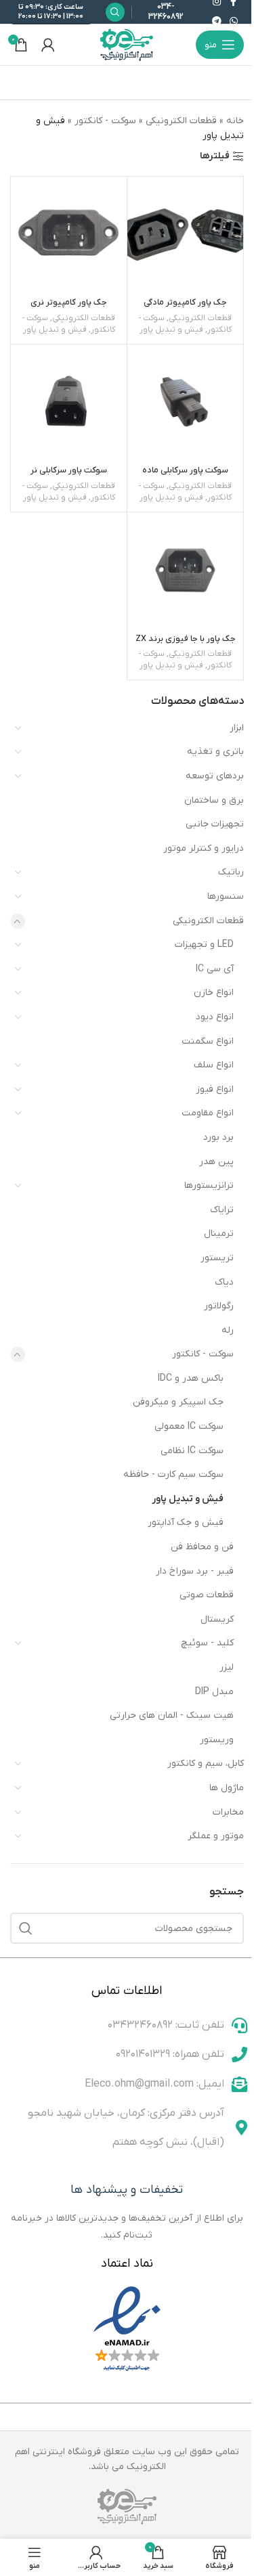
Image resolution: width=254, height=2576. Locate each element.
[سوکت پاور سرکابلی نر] (69, 402)
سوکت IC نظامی (192, 1451)
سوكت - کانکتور (203, 1354)
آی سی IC (215, 969)
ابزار (237, 728)
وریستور (217, 1740)
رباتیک (231, 872)
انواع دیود (215, 1017)
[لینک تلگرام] (217, 22)
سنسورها (226, 896)
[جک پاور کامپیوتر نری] (69, 235)
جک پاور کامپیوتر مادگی (185, 303)
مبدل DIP (214, 1692)
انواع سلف (214, 1065)
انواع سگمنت (208, 1041)
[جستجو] (26, 1928)
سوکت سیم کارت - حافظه (173, 1474)
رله (228, 1330)
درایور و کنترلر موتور (204, 848)
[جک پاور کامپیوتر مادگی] (185, 235)
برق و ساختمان (214, 800)
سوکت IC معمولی (189, 1426)
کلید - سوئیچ (207, 1643)
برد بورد (218, 1137)
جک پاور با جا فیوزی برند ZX (186, 639)
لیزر (227, 1667)
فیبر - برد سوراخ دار (195, 1571)
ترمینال (219, 1234)
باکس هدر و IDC (191, 1378)
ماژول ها (227, 1788)
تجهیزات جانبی (215, 824)
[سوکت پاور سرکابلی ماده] (185, 402)
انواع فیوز (215, 1089)
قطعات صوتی (207, 1595)
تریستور (217, 1258)
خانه (235, 121)
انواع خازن (214, 993)
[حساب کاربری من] (48, 45)
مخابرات (228, 1812)
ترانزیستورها (209, 1185)
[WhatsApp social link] (234, 22)
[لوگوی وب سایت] (127, 44)
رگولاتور (219, 1306)
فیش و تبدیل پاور (188, 1499)
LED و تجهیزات (204, 945)
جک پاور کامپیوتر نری (69, 303)
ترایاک (222, 1210)
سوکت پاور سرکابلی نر (69, 470)
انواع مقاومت (208, 1113)
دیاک (224, 1282)
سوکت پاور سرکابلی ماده (185, 470)
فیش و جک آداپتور (186, 1523)
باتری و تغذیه (215, 752)
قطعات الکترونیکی (208, 921)
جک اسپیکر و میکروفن (178, 1402)
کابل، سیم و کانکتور (206, 1763)
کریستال (217, 1619)
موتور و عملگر (216, 1836)
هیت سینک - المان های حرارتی (172, 1715)
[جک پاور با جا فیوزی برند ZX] (185, 570)
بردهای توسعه (215, 776)
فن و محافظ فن (202, 1547)
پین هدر (216, 1162)
